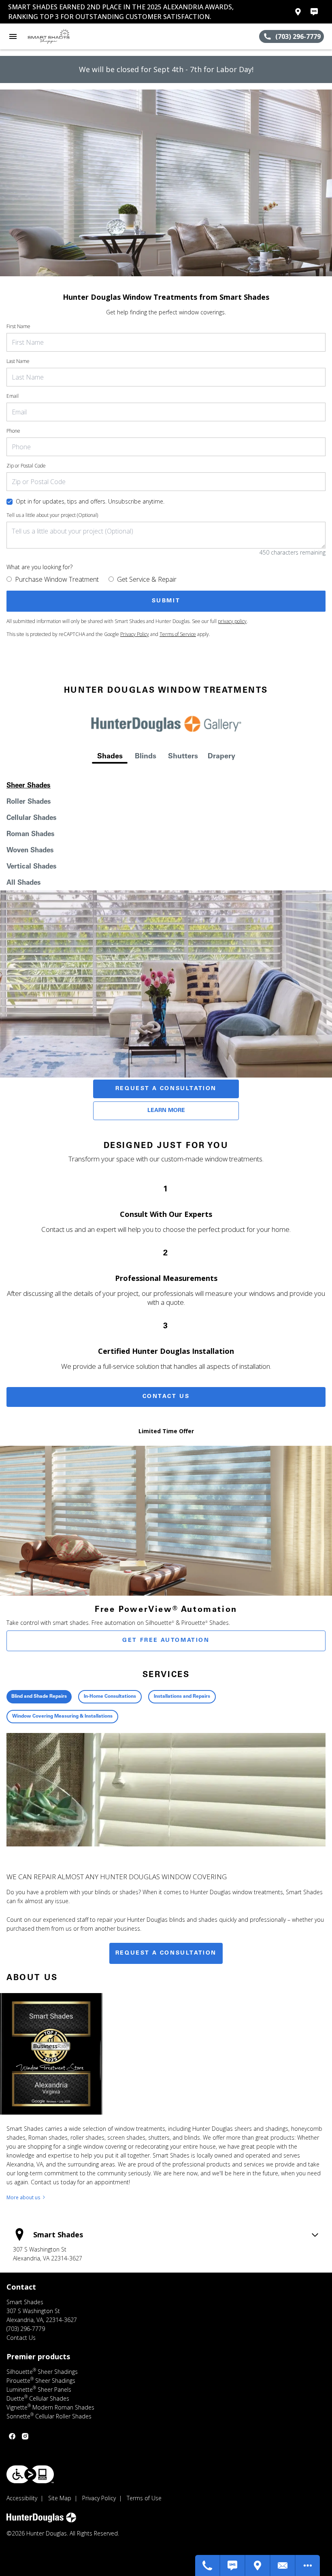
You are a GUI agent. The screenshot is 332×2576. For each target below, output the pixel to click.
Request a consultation (166, 1953)
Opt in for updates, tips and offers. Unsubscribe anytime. (90, 501)
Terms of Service (178, 634)
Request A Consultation (166, 1089)
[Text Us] (233, 2565)
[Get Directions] (258, 2565)
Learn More (166, 1111)
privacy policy (232, 621)
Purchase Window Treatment (57, 579)
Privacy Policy (135, 634)
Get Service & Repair (147, 579)
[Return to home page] (50, 36)
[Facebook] (12, 2436)
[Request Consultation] (283, 2565)
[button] (13, 36)
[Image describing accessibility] (30, 2474)
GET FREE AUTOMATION (166, 1641)
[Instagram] (25, 2436)
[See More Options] (308, 2565)
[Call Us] (208, 2565)
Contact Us (166, 1397)
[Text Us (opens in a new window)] (314, 12)
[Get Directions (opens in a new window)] (298, 12)
